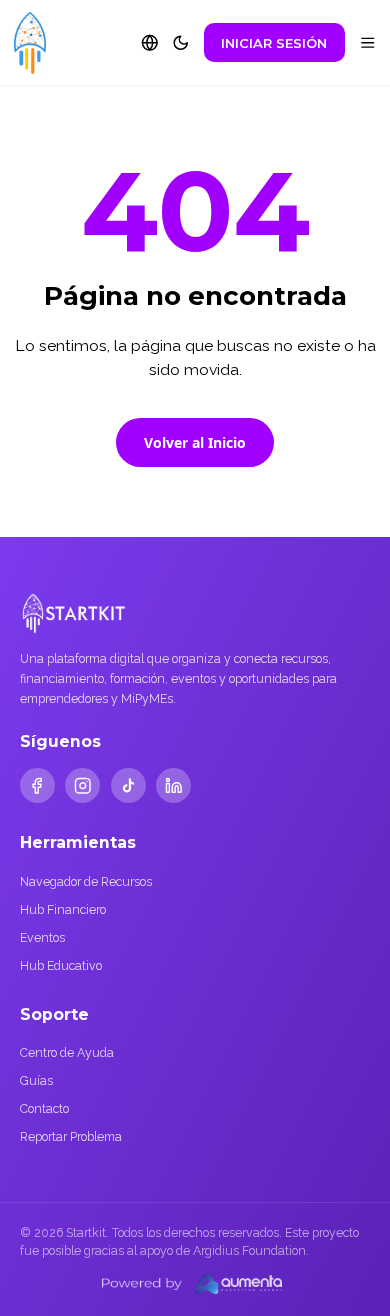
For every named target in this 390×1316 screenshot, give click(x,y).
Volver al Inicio (195, 442)
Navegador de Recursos (86, 881)
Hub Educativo (61, 965)
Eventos (42, 937)
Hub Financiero (63, 909)
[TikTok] (128, 785)
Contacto (44, 1108)
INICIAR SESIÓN (274, 43)
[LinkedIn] (173, 785)
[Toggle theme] (181, 43)
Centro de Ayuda (67, 1052)
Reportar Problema (71, 1136)
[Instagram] (82, 785)
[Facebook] (37, 785)
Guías (36, 1080)
